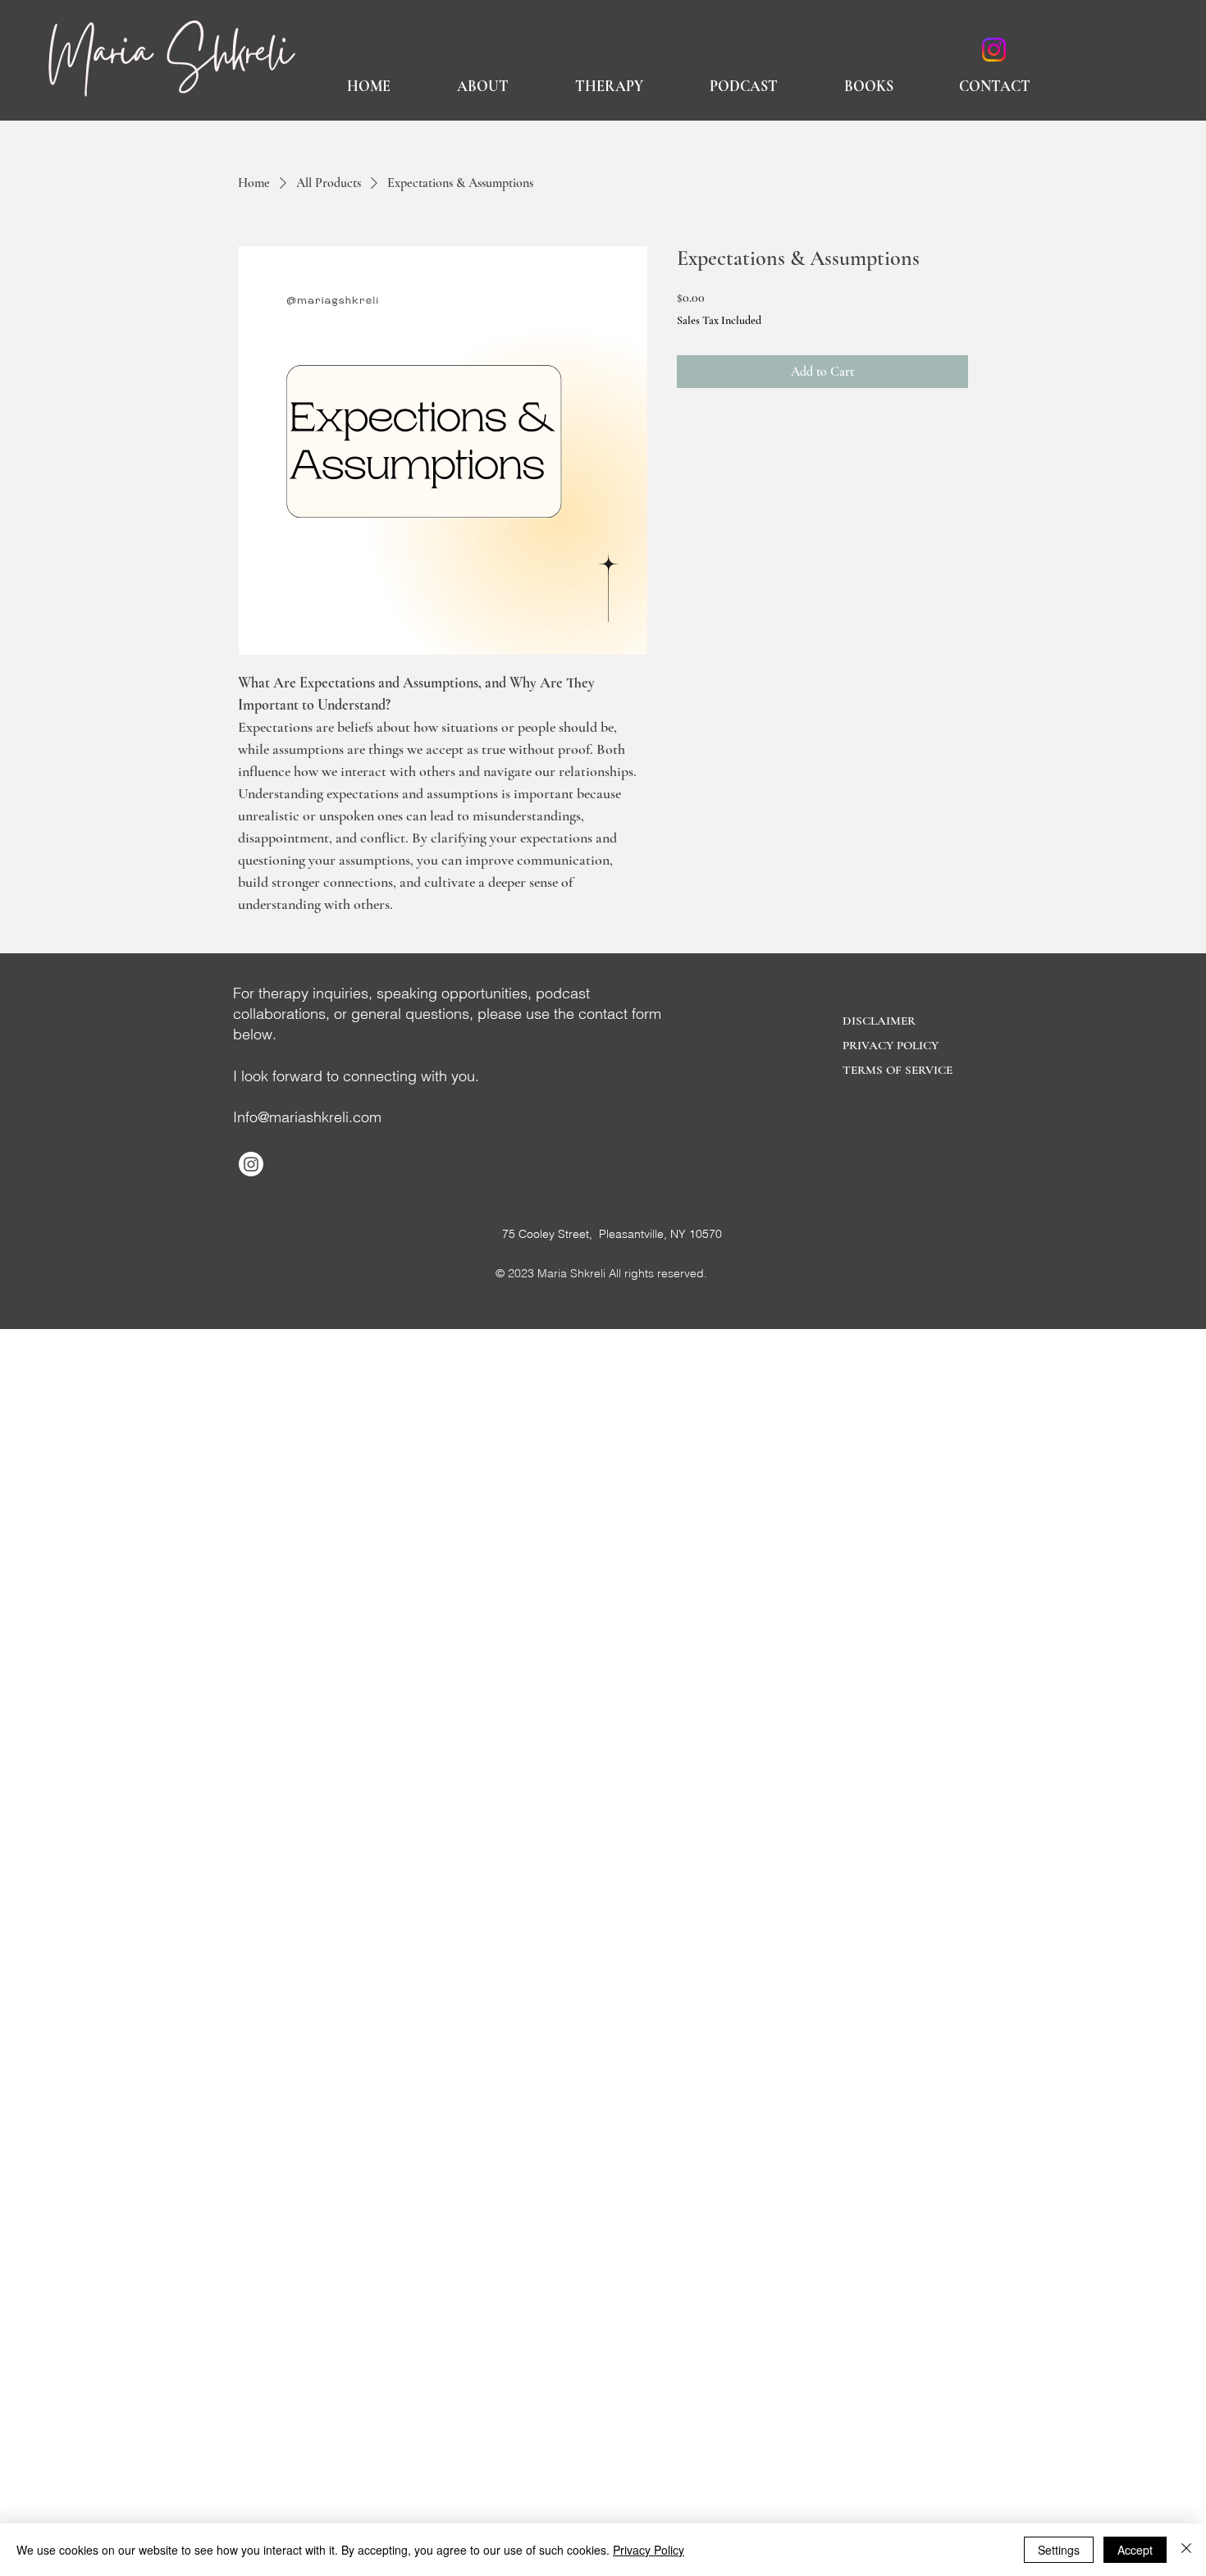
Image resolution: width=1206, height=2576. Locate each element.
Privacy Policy (649, 2550)
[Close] (1186, 2550)
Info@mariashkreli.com (307, 1117)
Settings (1059, 2550)
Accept (1135, 2550)
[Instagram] (994, 50)
